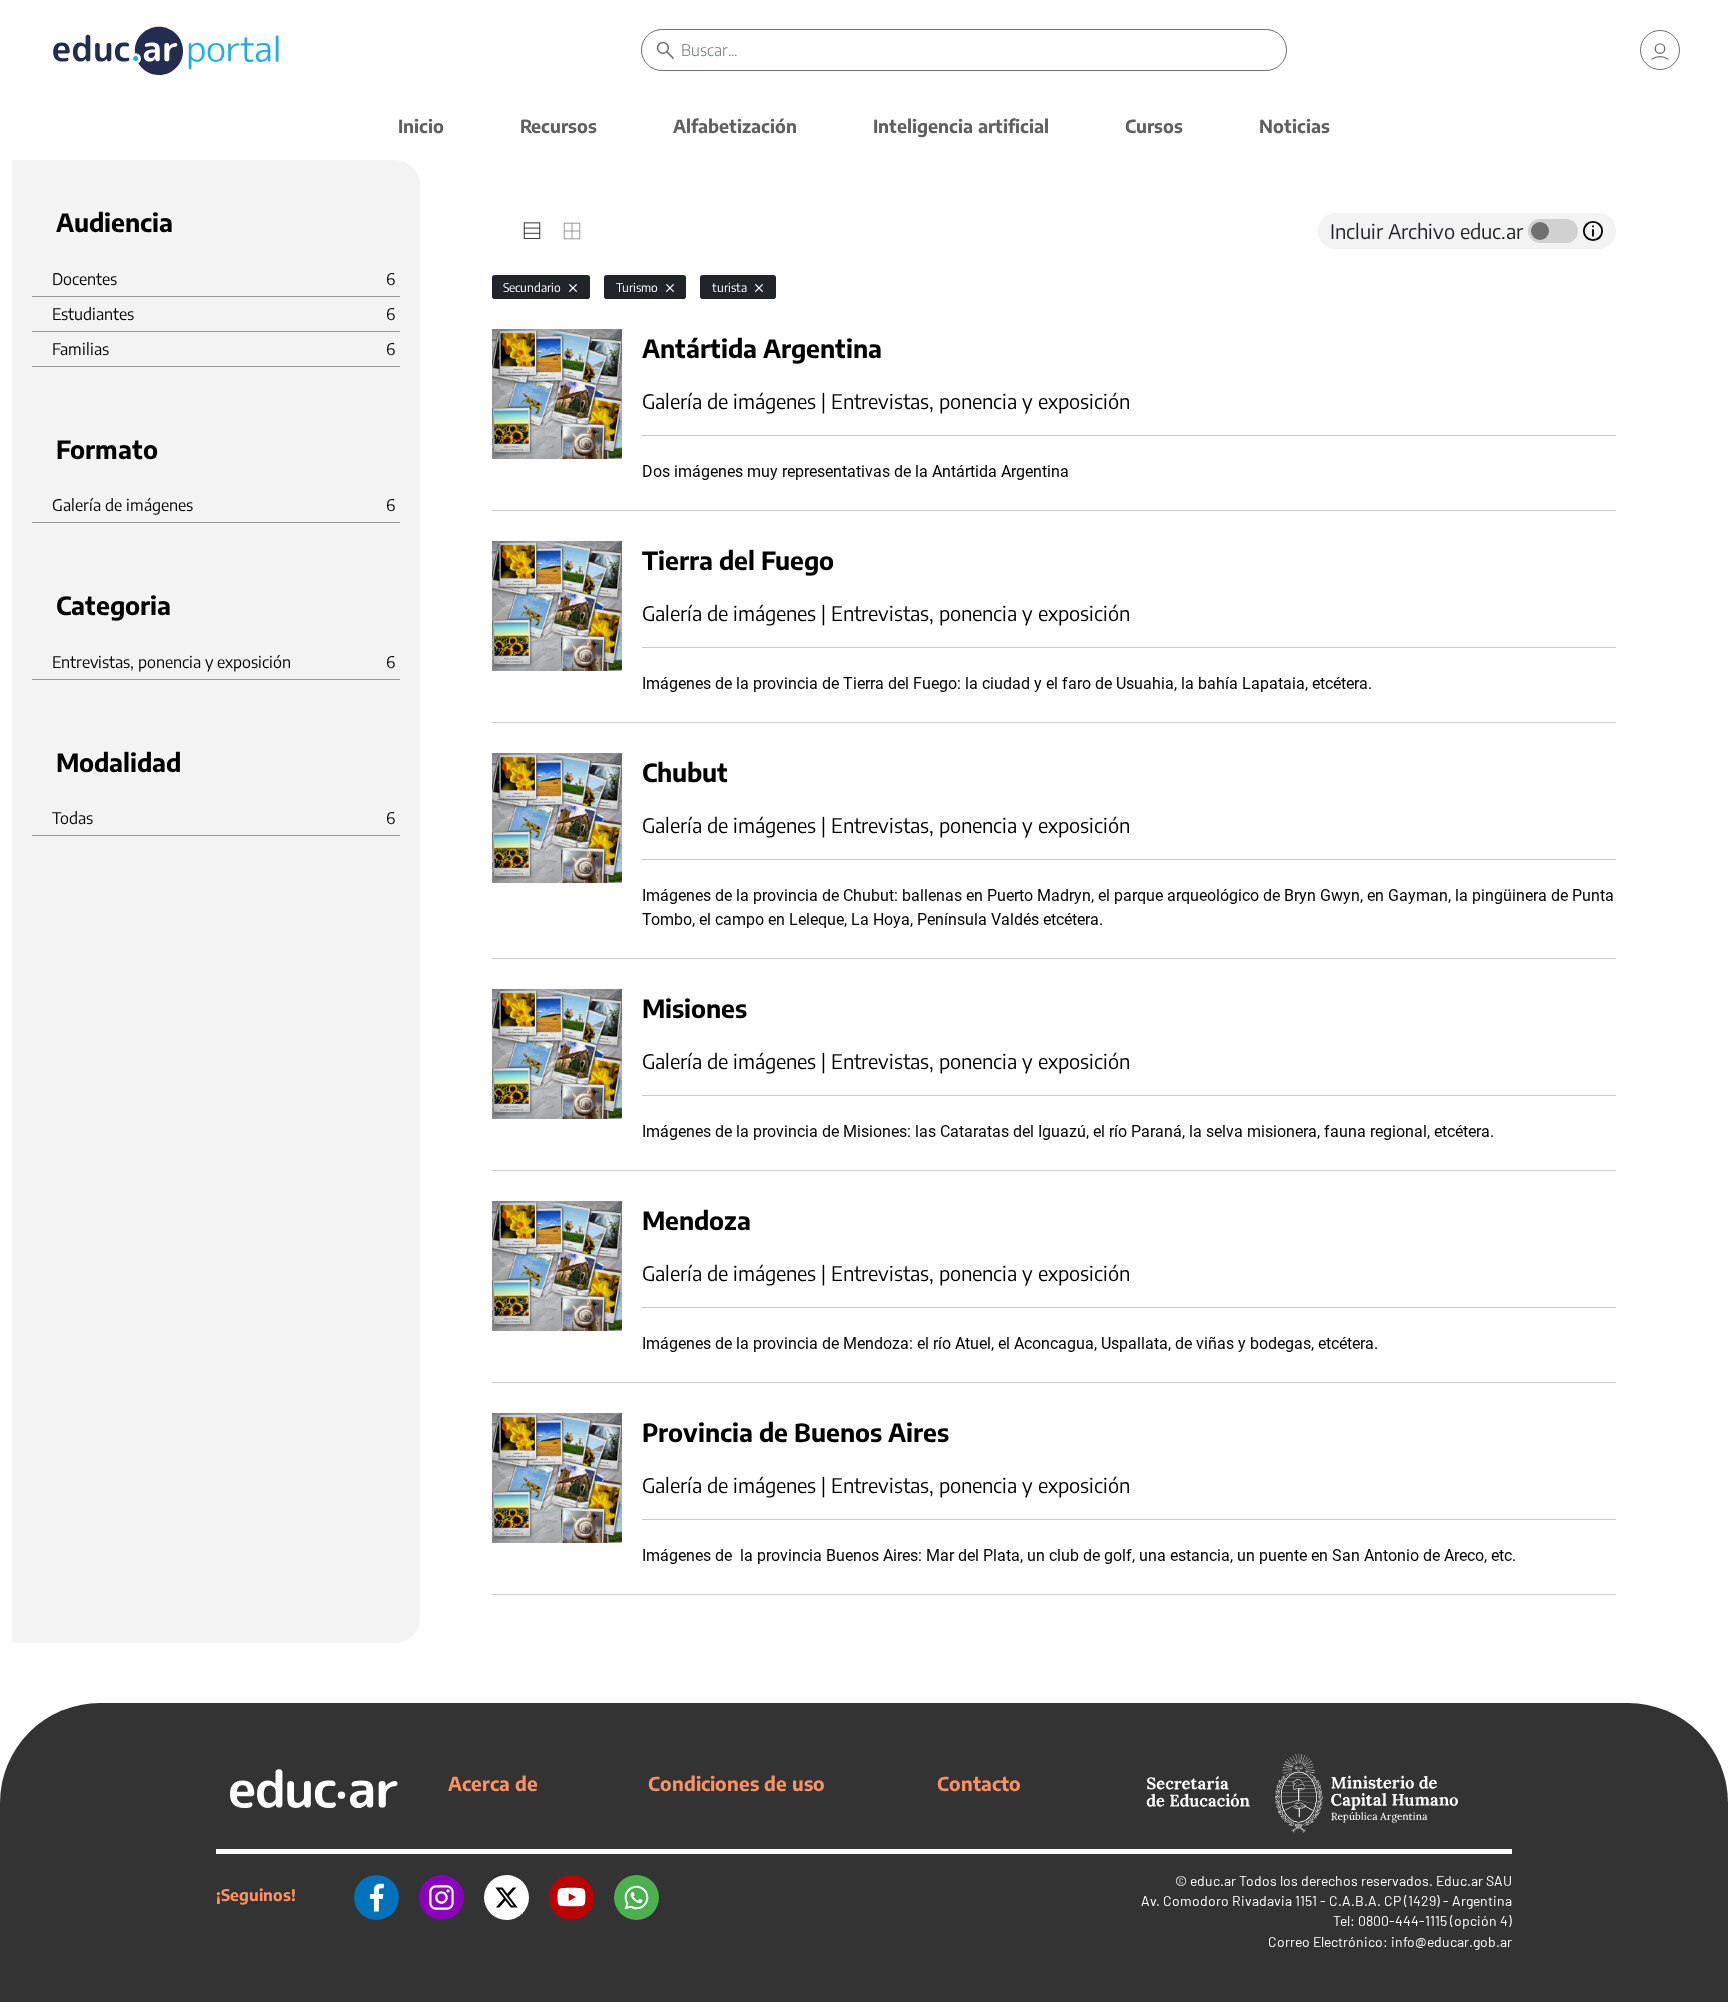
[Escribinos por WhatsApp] (636, 1895)
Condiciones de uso (736, 1783)
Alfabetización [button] (735, 125)
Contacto (979, 1783)
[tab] (532, 231)
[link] (1660, 50)
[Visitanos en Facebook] (376, 1895)
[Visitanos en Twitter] (506, 1895)
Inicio (421, 125)
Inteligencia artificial (961, 125)
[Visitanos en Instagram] (441, 1895)
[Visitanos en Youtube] (571, 1895)
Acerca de (493, 1783)
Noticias (1294, 125)
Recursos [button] (558, 125)
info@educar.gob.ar (1451, 1941)
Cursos (1154, 125)
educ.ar (1213, 1880)
